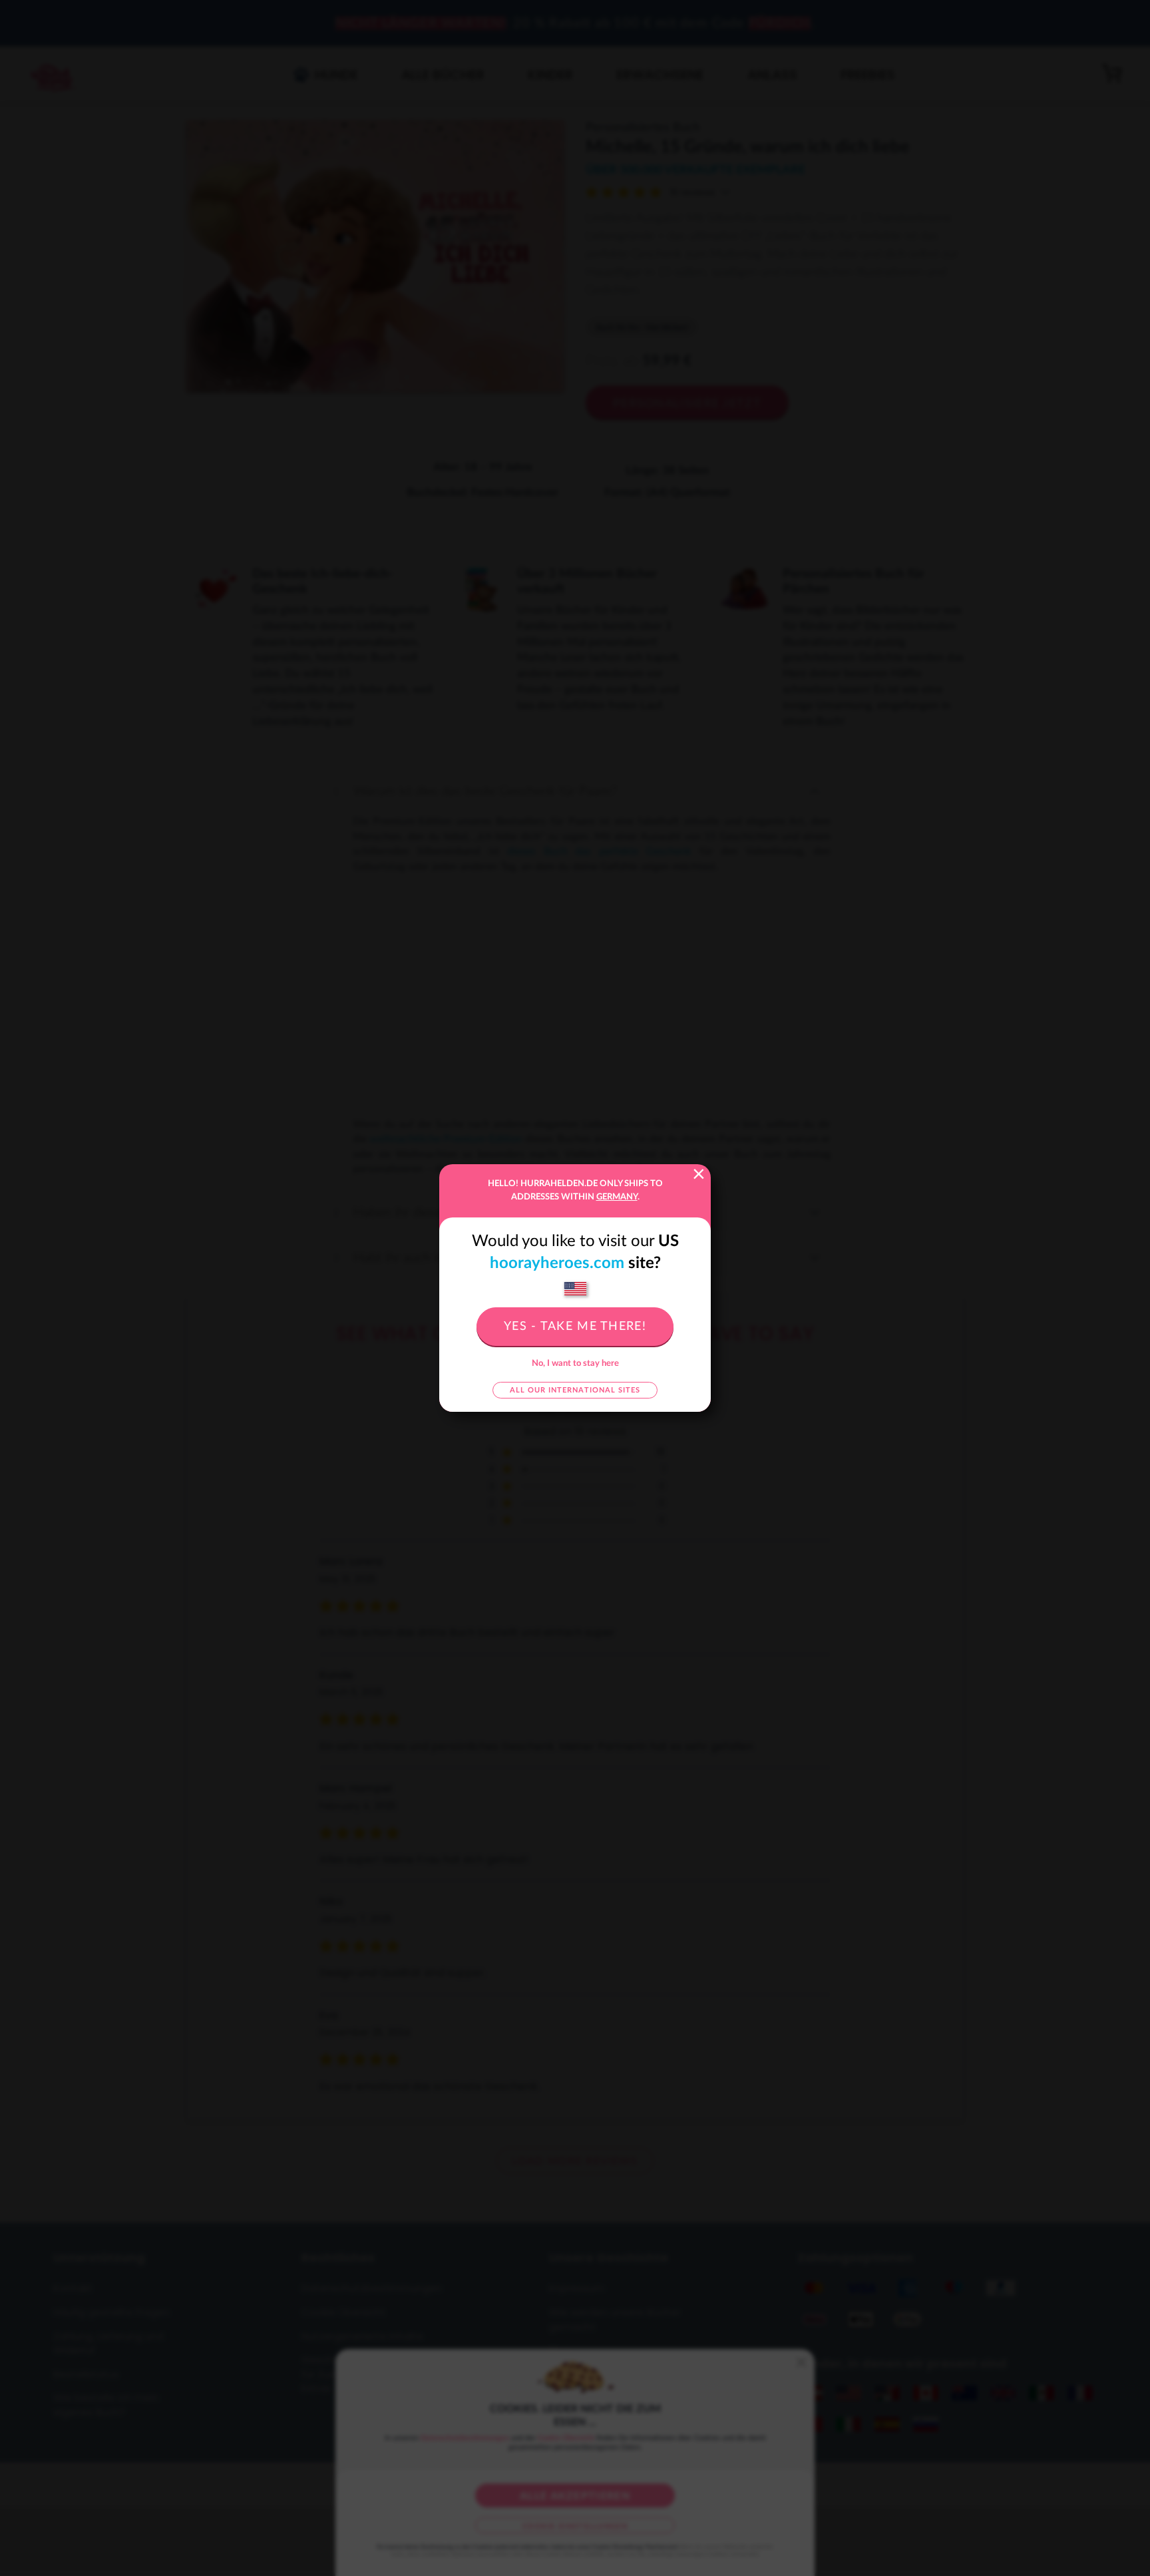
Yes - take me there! (575, 1327)
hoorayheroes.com (557, 1263)
